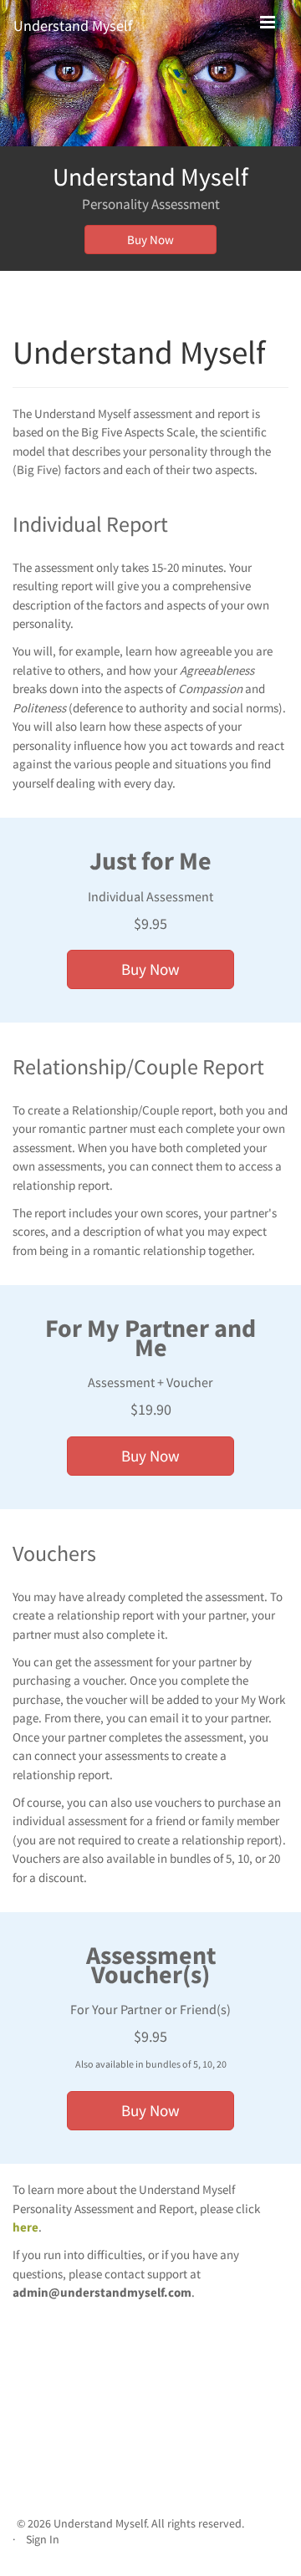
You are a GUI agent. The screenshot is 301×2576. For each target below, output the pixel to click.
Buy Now (150, 240)
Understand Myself (73, 26)
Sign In (43, 2540)
